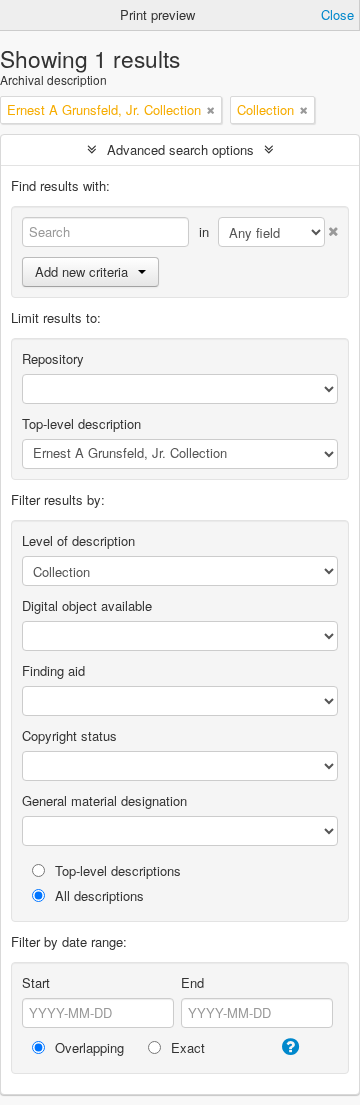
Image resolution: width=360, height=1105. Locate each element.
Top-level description (81, 423)
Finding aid (53, 670)
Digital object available (87, 605)
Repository (53, 358)
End (192, 982)
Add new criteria (81, 271)
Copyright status (69, 735)
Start (36, 982)
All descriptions (97, 895)
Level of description (78, 540)
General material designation (104, 800)
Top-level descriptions (116, 870)
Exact (186, 1047)
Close (337, 14)
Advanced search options (180, 149)
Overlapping (87, 1047)
